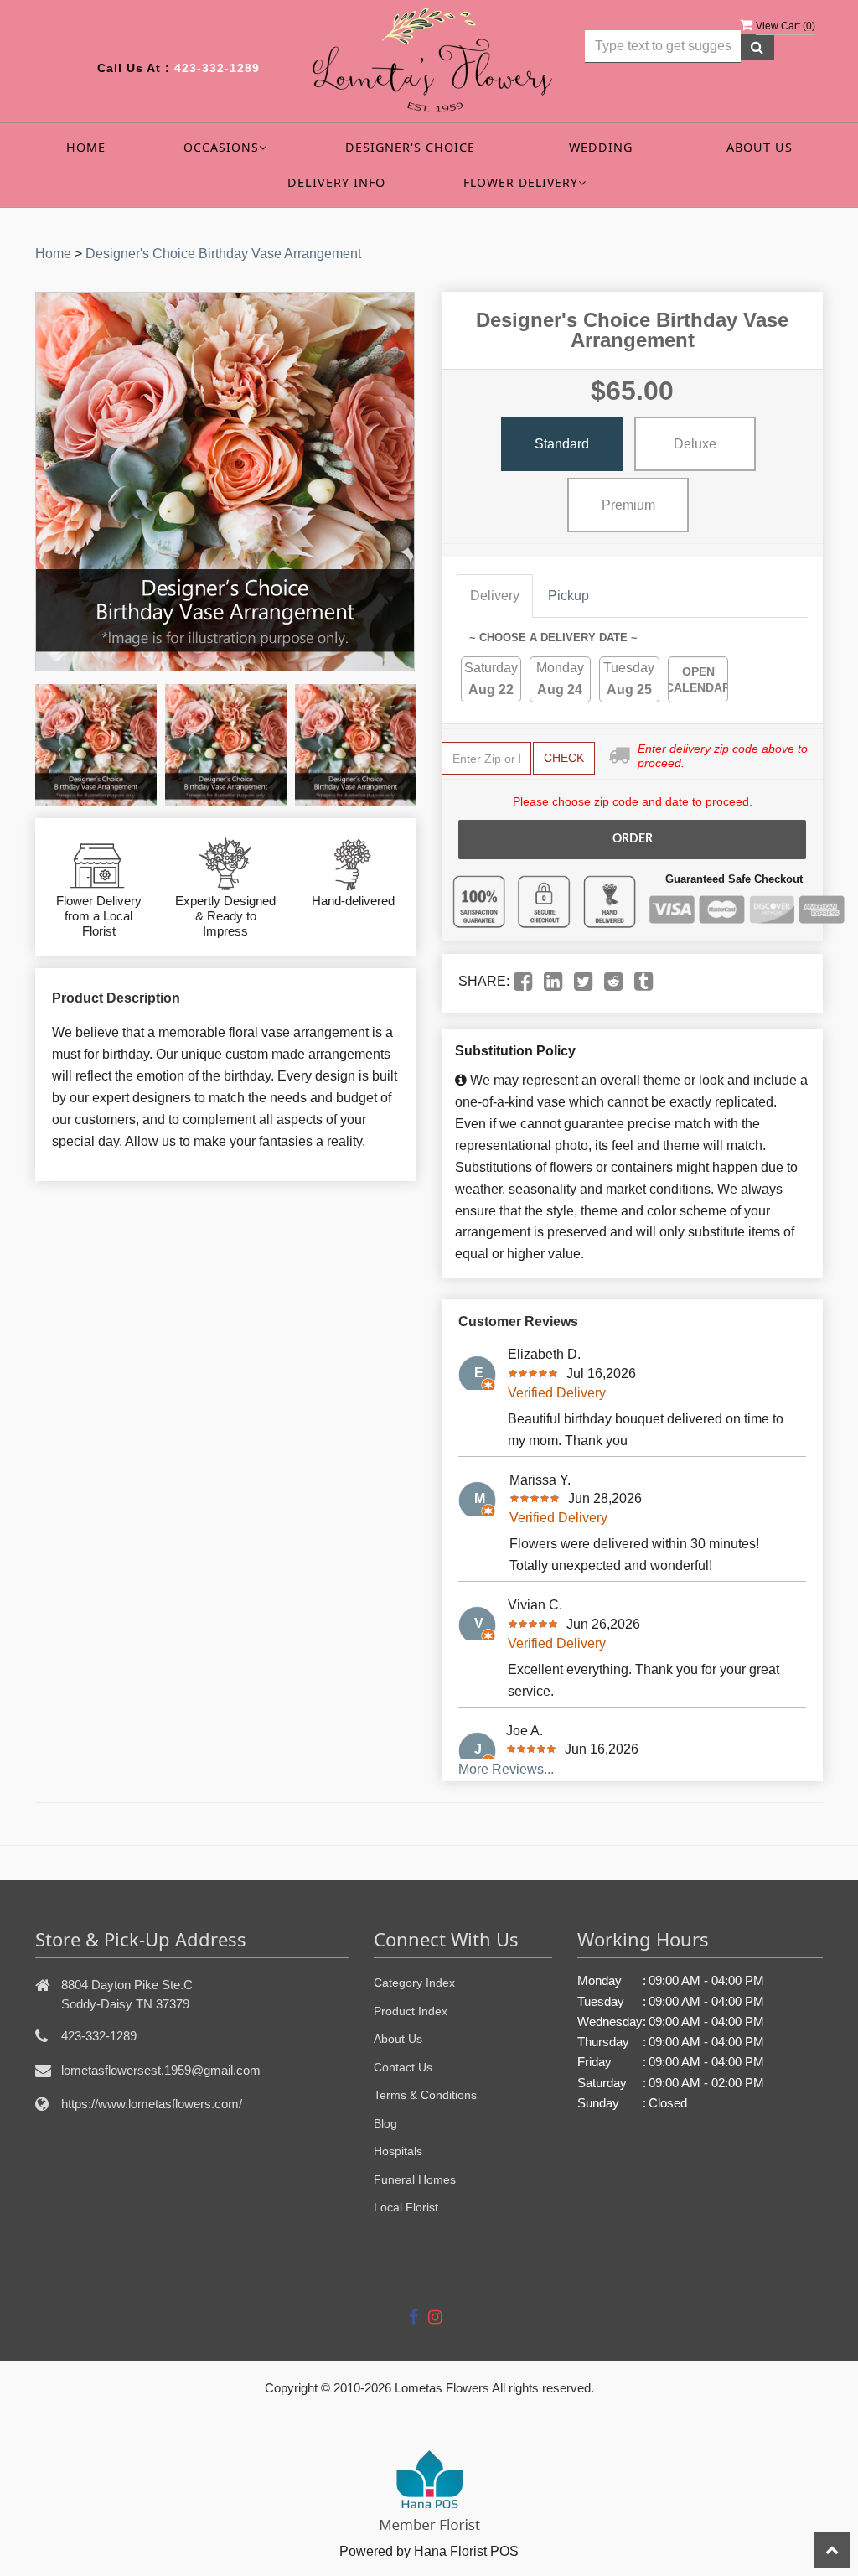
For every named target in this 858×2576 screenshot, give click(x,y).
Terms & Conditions (425, 2095)
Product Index (411, 2011)
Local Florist (406, 2207)
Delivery (495, 596)
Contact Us (403, 2067)
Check (564, 758)
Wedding (601, 147)
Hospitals (398, 2151)
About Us (760, 147)
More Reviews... (506, 1769)
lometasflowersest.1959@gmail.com (161, 2070)
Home (86, 147)
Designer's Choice (410, 147)
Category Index (414, 1983)
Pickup (569, 596)
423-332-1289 (217, 68)
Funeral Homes (415, 2179)
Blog (385, 2123)
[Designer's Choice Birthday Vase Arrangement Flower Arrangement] (96, 745)
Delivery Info (336, 182)
